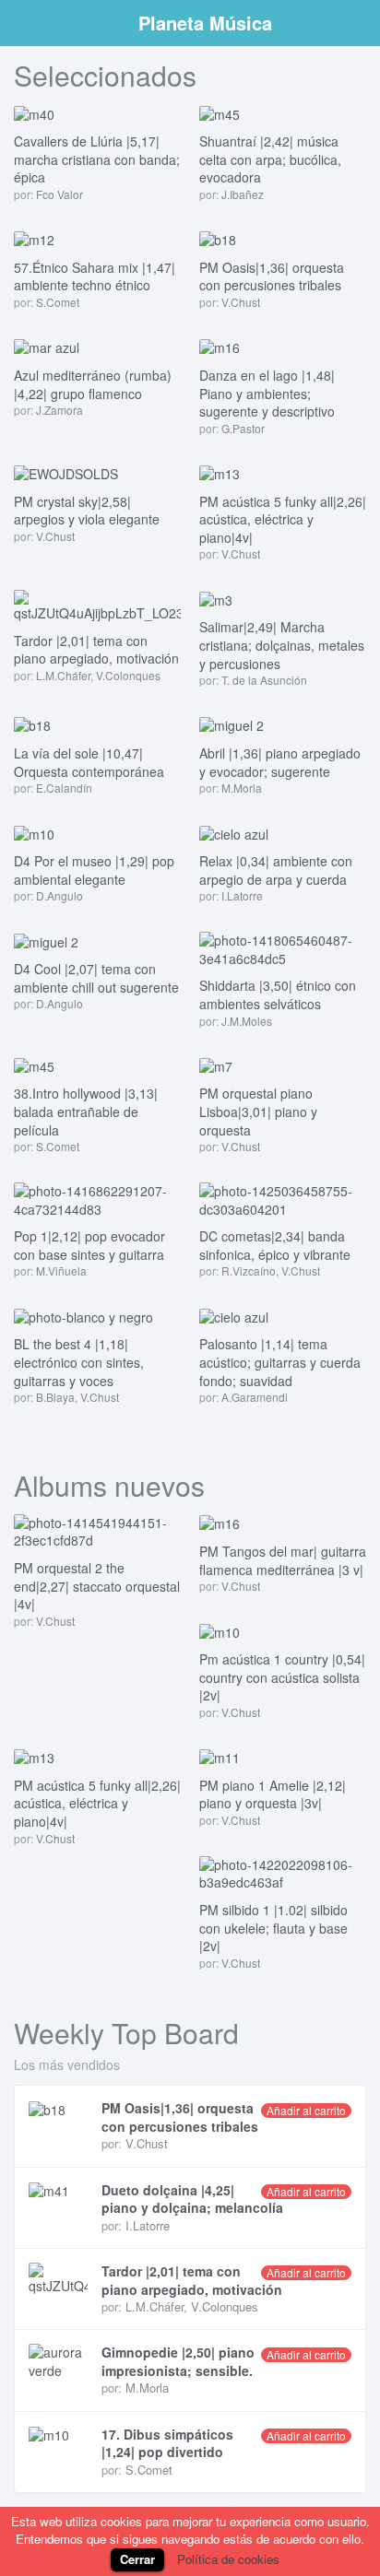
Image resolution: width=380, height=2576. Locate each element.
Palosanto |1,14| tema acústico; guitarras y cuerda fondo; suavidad (280, 1362)
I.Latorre (242, 895)
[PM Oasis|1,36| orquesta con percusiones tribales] (218, 239)
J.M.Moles (247, 1021)
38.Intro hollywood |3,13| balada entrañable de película (86, 1111)
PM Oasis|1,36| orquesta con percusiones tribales (272, 276)
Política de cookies (228, 2559)
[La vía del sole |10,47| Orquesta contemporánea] (32, 724)
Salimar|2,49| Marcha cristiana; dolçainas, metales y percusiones (282, 645)
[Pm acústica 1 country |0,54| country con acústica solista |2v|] (220, 1630)
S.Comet (58, 302)
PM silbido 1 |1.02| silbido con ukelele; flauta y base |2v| (273, 1928)
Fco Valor (59, 194)
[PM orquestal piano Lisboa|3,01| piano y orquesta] (216, 1065)
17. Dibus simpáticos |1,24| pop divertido (167, 2443)
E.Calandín (64, 788)
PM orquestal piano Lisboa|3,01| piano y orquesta (258, 1111)
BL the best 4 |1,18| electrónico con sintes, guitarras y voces (79, 1362)
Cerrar (137, 2559)
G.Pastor (243, 428)
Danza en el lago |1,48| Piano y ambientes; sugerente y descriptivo (267, 393)
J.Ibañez (243, 194)
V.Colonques (128, 675)
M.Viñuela (61, 1270)
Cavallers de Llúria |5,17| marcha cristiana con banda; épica (97, 159)
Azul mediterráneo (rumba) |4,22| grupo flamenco (93, 384)
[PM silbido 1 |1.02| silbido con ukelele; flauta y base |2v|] (283, 1872)
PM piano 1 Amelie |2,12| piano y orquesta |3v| (273, 1794)
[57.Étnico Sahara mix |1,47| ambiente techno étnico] (34, 239)
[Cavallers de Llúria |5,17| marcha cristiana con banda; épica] (34, 112)
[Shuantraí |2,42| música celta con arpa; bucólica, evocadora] (220, 112)
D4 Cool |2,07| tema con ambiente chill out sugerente (96, 978)
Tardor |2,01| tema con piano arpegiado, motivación (96, 650)
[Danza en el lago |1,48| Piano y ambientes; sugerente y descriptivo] (220, 347)
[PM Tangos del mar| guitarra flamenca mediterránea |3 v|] (220, 1523)
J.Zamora (59, 410)
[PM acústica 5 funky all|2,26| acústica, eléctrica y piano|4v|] (220, 473)
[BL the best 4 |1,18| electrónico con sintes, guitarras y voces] (83, 1315)
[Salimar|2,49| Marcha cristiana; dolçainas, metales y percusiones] (216, 598)
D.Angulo (59, 895)
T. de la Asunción (264, 680)
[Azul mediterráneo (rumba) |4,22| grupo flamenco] (47, 347)
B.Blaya (55, 1397)
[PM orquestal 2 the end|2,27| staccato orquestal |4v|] (97, 1530)
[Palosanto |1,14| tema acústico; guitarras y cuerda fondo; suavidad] (234, 1315)
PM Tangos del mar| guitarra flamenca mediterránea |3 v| (283, 1560)
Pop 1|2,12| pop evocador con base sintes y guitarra (89, 1245)
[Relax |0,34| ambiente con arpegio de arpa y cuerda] (234, 832)
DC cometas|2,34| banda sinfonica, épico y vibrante (275, 1245)
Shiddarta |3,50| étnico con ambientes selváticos (278, 994)
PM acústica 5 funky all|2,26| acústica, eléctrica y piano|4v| (283, 519)
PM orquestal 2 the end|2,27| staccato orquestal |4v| (97, 1586)
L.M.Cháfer (63, 675)
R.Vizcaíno (249, 1270)
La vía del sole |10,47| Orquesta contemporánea (89, 762)
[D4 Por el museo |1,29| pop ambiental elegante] (34, 832)
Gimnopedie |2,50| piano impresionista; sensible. (178, 2361)
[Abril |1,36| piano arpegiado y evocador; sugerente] (232, 724)
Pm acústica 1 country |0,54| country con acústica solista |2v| (282, 1677)
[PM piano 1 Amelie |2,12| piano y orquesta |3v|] (220, 1757)
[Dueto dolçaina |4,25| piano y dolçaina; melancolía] (58, 2191)
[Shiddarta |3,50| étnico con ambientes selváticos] (283, 947)
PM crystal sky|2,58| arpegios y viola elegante (87, 511)
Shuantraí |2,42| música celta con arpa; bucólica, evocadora (270, 159)
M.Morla (242, 788)
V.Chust (241, 302)
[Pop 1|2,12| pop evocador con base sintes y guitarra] (97, 1198)
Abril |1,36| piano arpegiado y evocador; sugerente (280, 762)
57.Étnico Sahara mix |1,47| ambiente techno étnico (95, 276)
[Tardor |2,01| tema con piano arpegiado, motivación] (97, 605)
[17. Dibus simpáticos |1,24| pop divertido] (58, 2435)
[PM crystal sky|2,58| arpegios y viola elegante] (66, 473)
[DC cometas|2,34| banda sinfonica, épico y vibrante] (283, 1198)
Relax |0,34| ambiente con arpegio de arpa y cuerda (276, 870)
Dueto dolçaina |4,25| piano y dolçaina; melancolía (192, 2199)
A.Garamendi (255, 1397)
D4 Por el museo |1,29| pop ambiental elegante (94, 870)
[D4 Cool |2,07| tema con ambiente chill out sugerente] (46, 940)
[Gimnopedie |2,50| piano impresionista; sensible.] (58, 2362)
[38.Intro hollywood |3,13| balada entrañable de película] (34, 1065)
